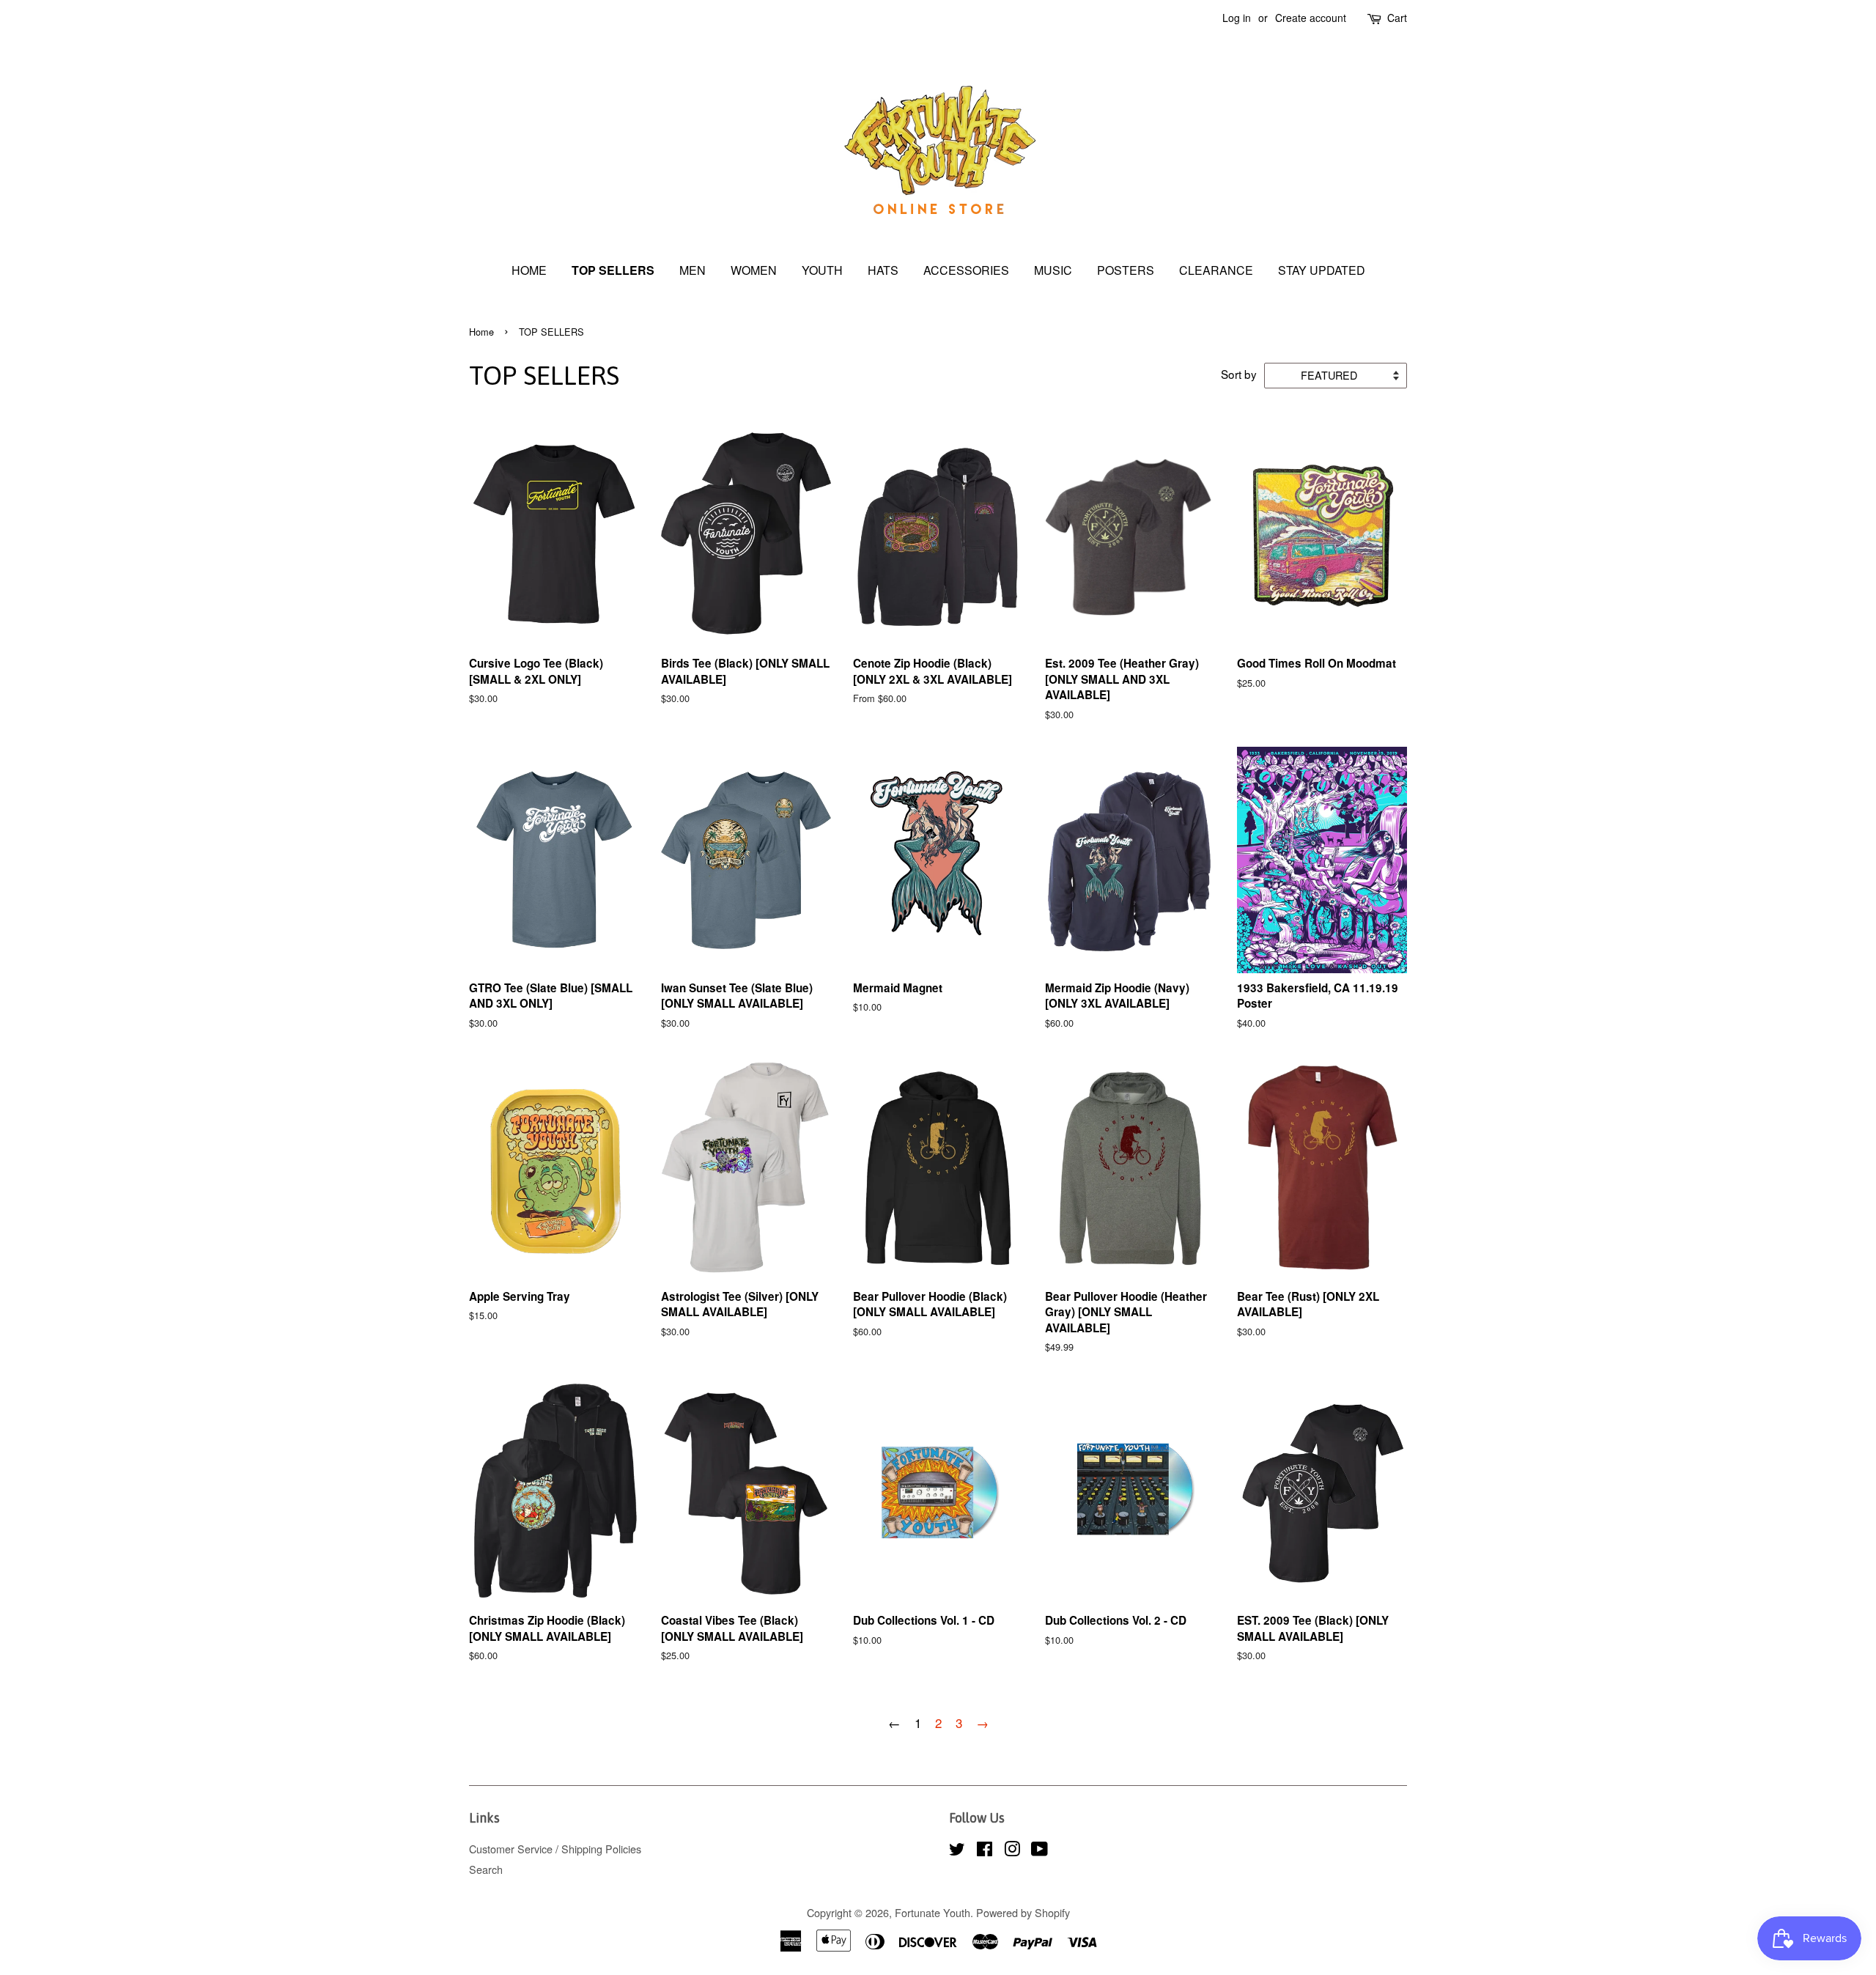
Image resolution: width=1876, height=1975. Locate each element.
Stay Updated (1322, 270)
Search (486, 1869)
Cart (1397, 18)
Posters (1126, 270)
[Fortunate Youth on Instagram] (1012, 1851)
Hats (883, 270)
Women (754, 270)
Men (693, 270)
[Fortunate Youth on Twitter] (957, 1851)
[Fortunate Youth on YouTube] (1039, 1851)
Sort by (1239, 374)
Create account (1311, 18)
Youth (822, 270)
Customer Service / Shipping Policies (555, 1849)
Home (529, 270)
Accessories (966, 270)
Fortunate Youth (933, 1912)
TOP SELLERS (613, 270)
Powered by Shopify (1023, 1912)
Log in (1237, 18)
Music (1053, 270)
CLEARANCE (1216, 270)
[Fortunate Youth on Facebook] (985, 1851)
